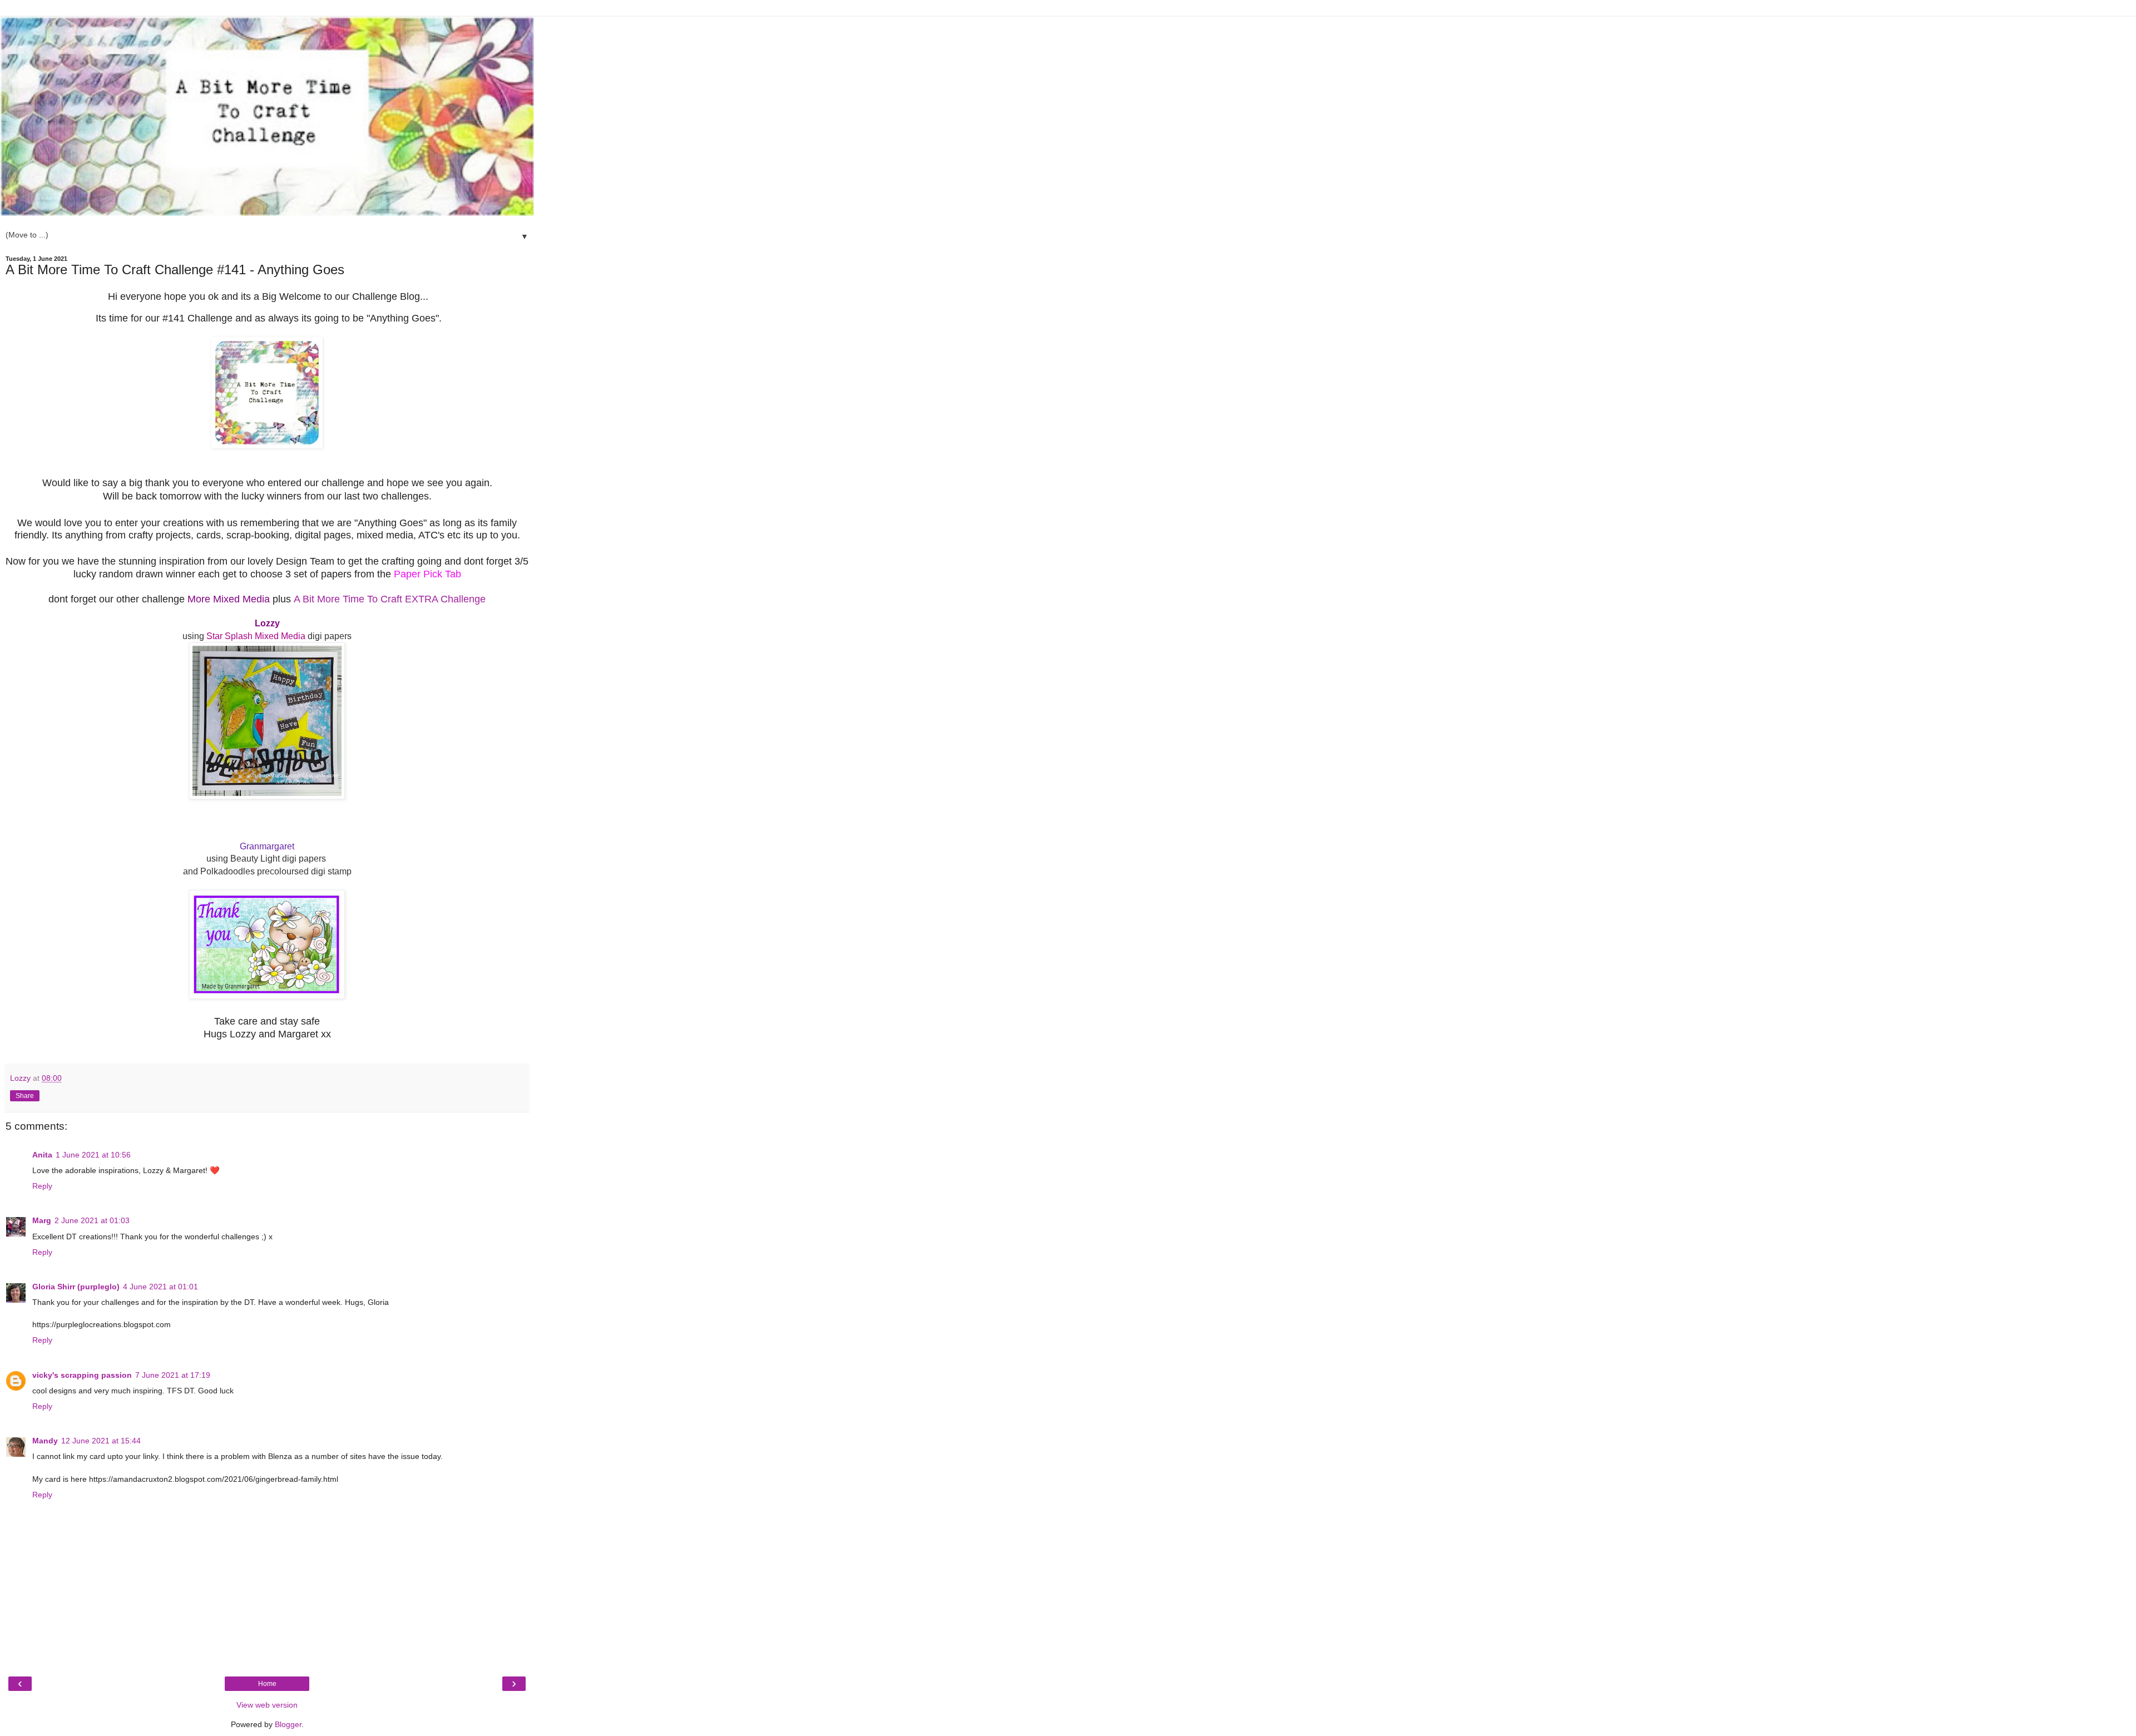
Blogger (288, 1724)
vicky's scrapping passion (82, 1375)
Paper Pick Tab (427, 574)
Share (25, 1096)
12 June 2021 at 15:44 (101, 1441)
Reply (42, 1186)
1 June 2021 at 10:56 (93, 1155)
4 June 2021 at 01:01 (160, 1287)
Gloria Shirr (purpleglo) (76, 1287)
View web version (267, 1705)
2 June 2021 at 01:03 (92, 1220)
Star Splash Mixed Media (256, 636)
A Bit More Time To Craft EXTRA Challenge (390, 599)
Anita (42, 1155)
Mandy (45, 1441)
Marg (42, 1220)
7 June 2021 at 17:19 (173, 1375)
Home (267, 1684)
